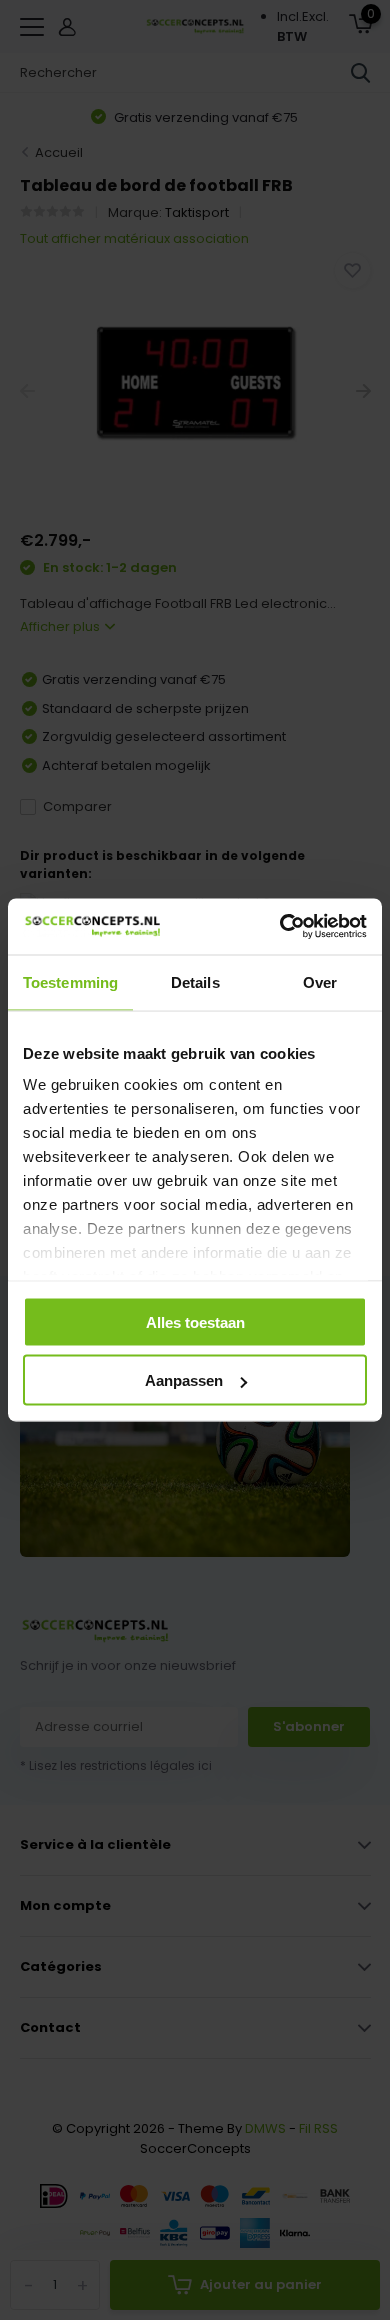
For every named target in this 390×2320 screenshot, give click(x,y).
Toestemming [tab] (70, 981)
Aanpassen (184, 1380)
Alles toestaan (195, 1321)
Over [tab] (320, 981)
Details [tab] (195, 981)
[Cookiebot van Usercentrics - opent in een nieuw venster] (280, 927)
